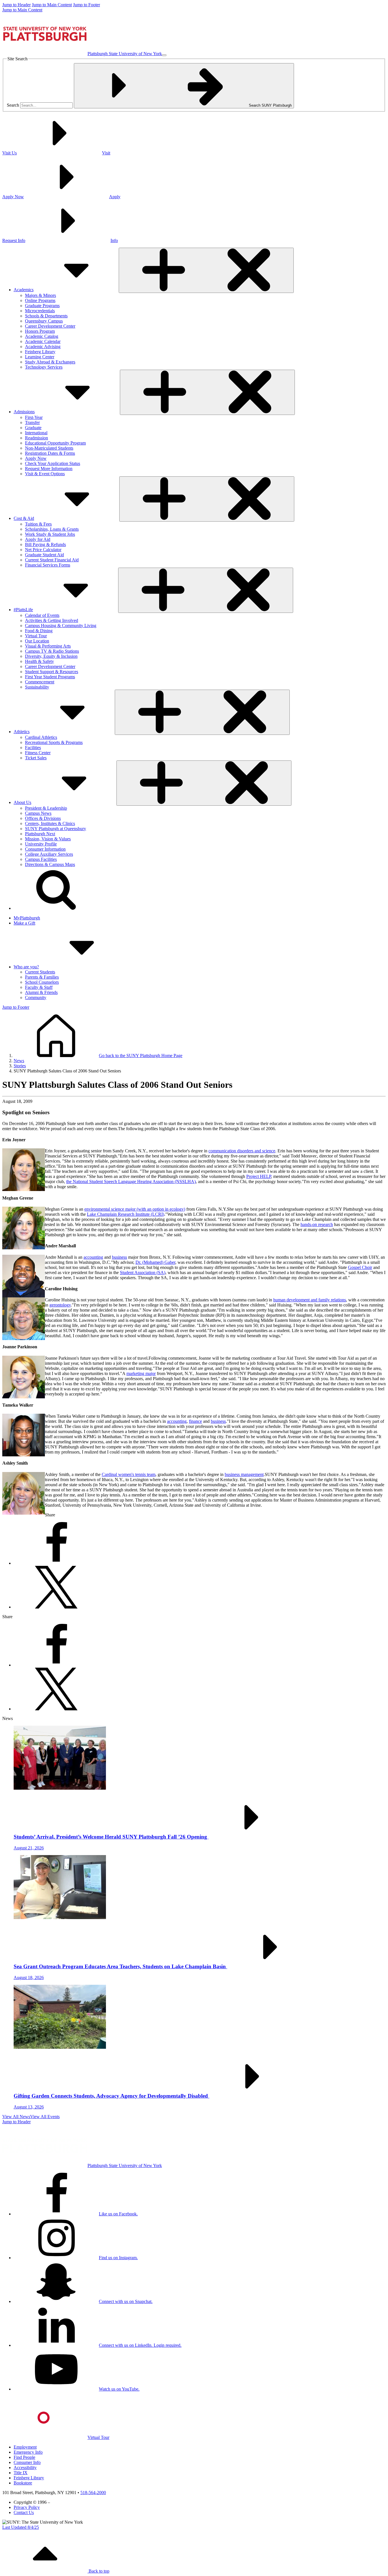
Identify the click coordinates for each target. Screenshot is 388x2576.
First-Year (34, 417)
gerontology (60, 1305)
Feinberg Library (40, 352)
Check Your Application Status (53, 463)
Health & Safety (39, 661)
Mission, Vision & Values (48, 839)
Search (13, 105)
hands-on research (317, 1224)
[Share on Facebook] (56, 1563)
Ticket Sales (36, 758)
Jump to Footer (86, 5)
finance (195, 1421)
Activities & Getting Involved (52, 620)
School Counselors (42, 982)
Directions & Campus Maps (50, 864)
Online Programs (40, 300)
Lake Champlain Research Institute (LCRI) (126, 1214)
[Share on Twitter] (56, 1607)
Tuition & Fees (38, 524)
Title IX (21, 2473)
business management (244, 1474)
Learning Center (40, 357)
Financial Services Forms (48, 565)
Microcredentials (40, 311)
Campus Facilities (41, 859)
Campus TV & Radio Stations (52, 651)
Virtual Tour (36, 636)
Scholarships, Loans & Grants (52, 529)
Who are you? (26, 967)
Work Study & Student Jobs (50, 534)
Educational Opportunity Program (55, 443)
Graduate (33, 428)
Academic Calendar (43, 341)
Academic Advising (43, 347)
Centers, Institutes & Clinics (50, 823)
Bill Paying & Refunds (45, 544)
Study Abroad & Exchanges (50, 362)
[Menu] (164, 55)
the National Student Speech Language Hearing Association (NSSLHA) (131, 1181)
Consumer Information (45, 849)
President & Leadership (46, 808)
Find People (24, 2457)
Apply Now (36, 458)
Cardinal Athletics (41, 737)
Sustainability (37, 687)
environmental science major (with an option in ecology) (135, 1209)
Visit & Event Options (45, 474)
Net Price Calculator (43, 550)
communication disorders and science (242, 1151)
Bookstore (23, 2483)
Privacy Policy (27, 2507)
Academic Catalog (42, 336)
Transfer (32, 422)
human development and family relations (310, 1300)
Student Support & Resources (52, 672)
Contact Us (24, 2512)
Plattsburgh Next (40, 834)
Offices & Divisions (43, 818)
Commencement (40, 682)
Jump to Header (16, 5)
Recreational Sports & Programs (54, 742)
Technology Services (44, 367)
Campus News (38, 813)
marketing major (141, 1373)
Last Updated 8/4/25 (21, 2527)
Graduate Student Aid (44, 555)
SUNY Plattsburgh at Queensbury (56, 829)
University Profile (41, 844)
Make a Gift (24, 923)
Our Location (37, 641)
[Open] (206, 270)
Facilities (33, 748)
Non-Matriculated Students (49, 448)
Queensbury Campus (44, 321)
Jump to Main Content (52, 5)
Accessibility (25, 2468)
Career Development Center (50, 326)
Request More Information (49, 469)
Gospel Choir (360, 1267)
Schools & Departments (46, 316)
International (36, 433)
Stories (20, 1066)
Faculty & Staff (39, 987)
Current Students (40, 972)
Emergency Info (28, 2452)
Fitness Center (38, 753)
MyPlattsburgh (27, 918)
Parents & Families (42, 977)
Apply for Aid (38, 539)
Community (36, 997)
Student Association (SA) (143, 1273)
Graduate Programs (42, 306)
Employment (25, 2447)
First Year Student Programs (50, 677)
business (119, 1257)
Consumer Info (27, 2462)
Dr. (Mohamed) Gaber (155, 1262)
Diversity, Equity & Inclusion (51, 656)
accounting (93, 1257)
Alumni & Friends (41, 992)
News (19, 1061)
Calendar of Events (42, 615)
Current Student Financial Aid (52, 560)
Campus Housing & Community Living (61, 626)
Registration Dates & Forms (50, 453)
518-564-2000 (93, 2493)
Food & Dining (39, 631)
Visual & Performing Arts (48, 646)
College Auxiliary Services (49, 854)
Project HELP (259, 1176)
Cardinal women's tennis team (129, 1474)
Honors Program (40, 331)
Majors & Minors (40, 295)
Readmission (36, 438)
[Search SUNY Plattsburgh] (56, 908)
